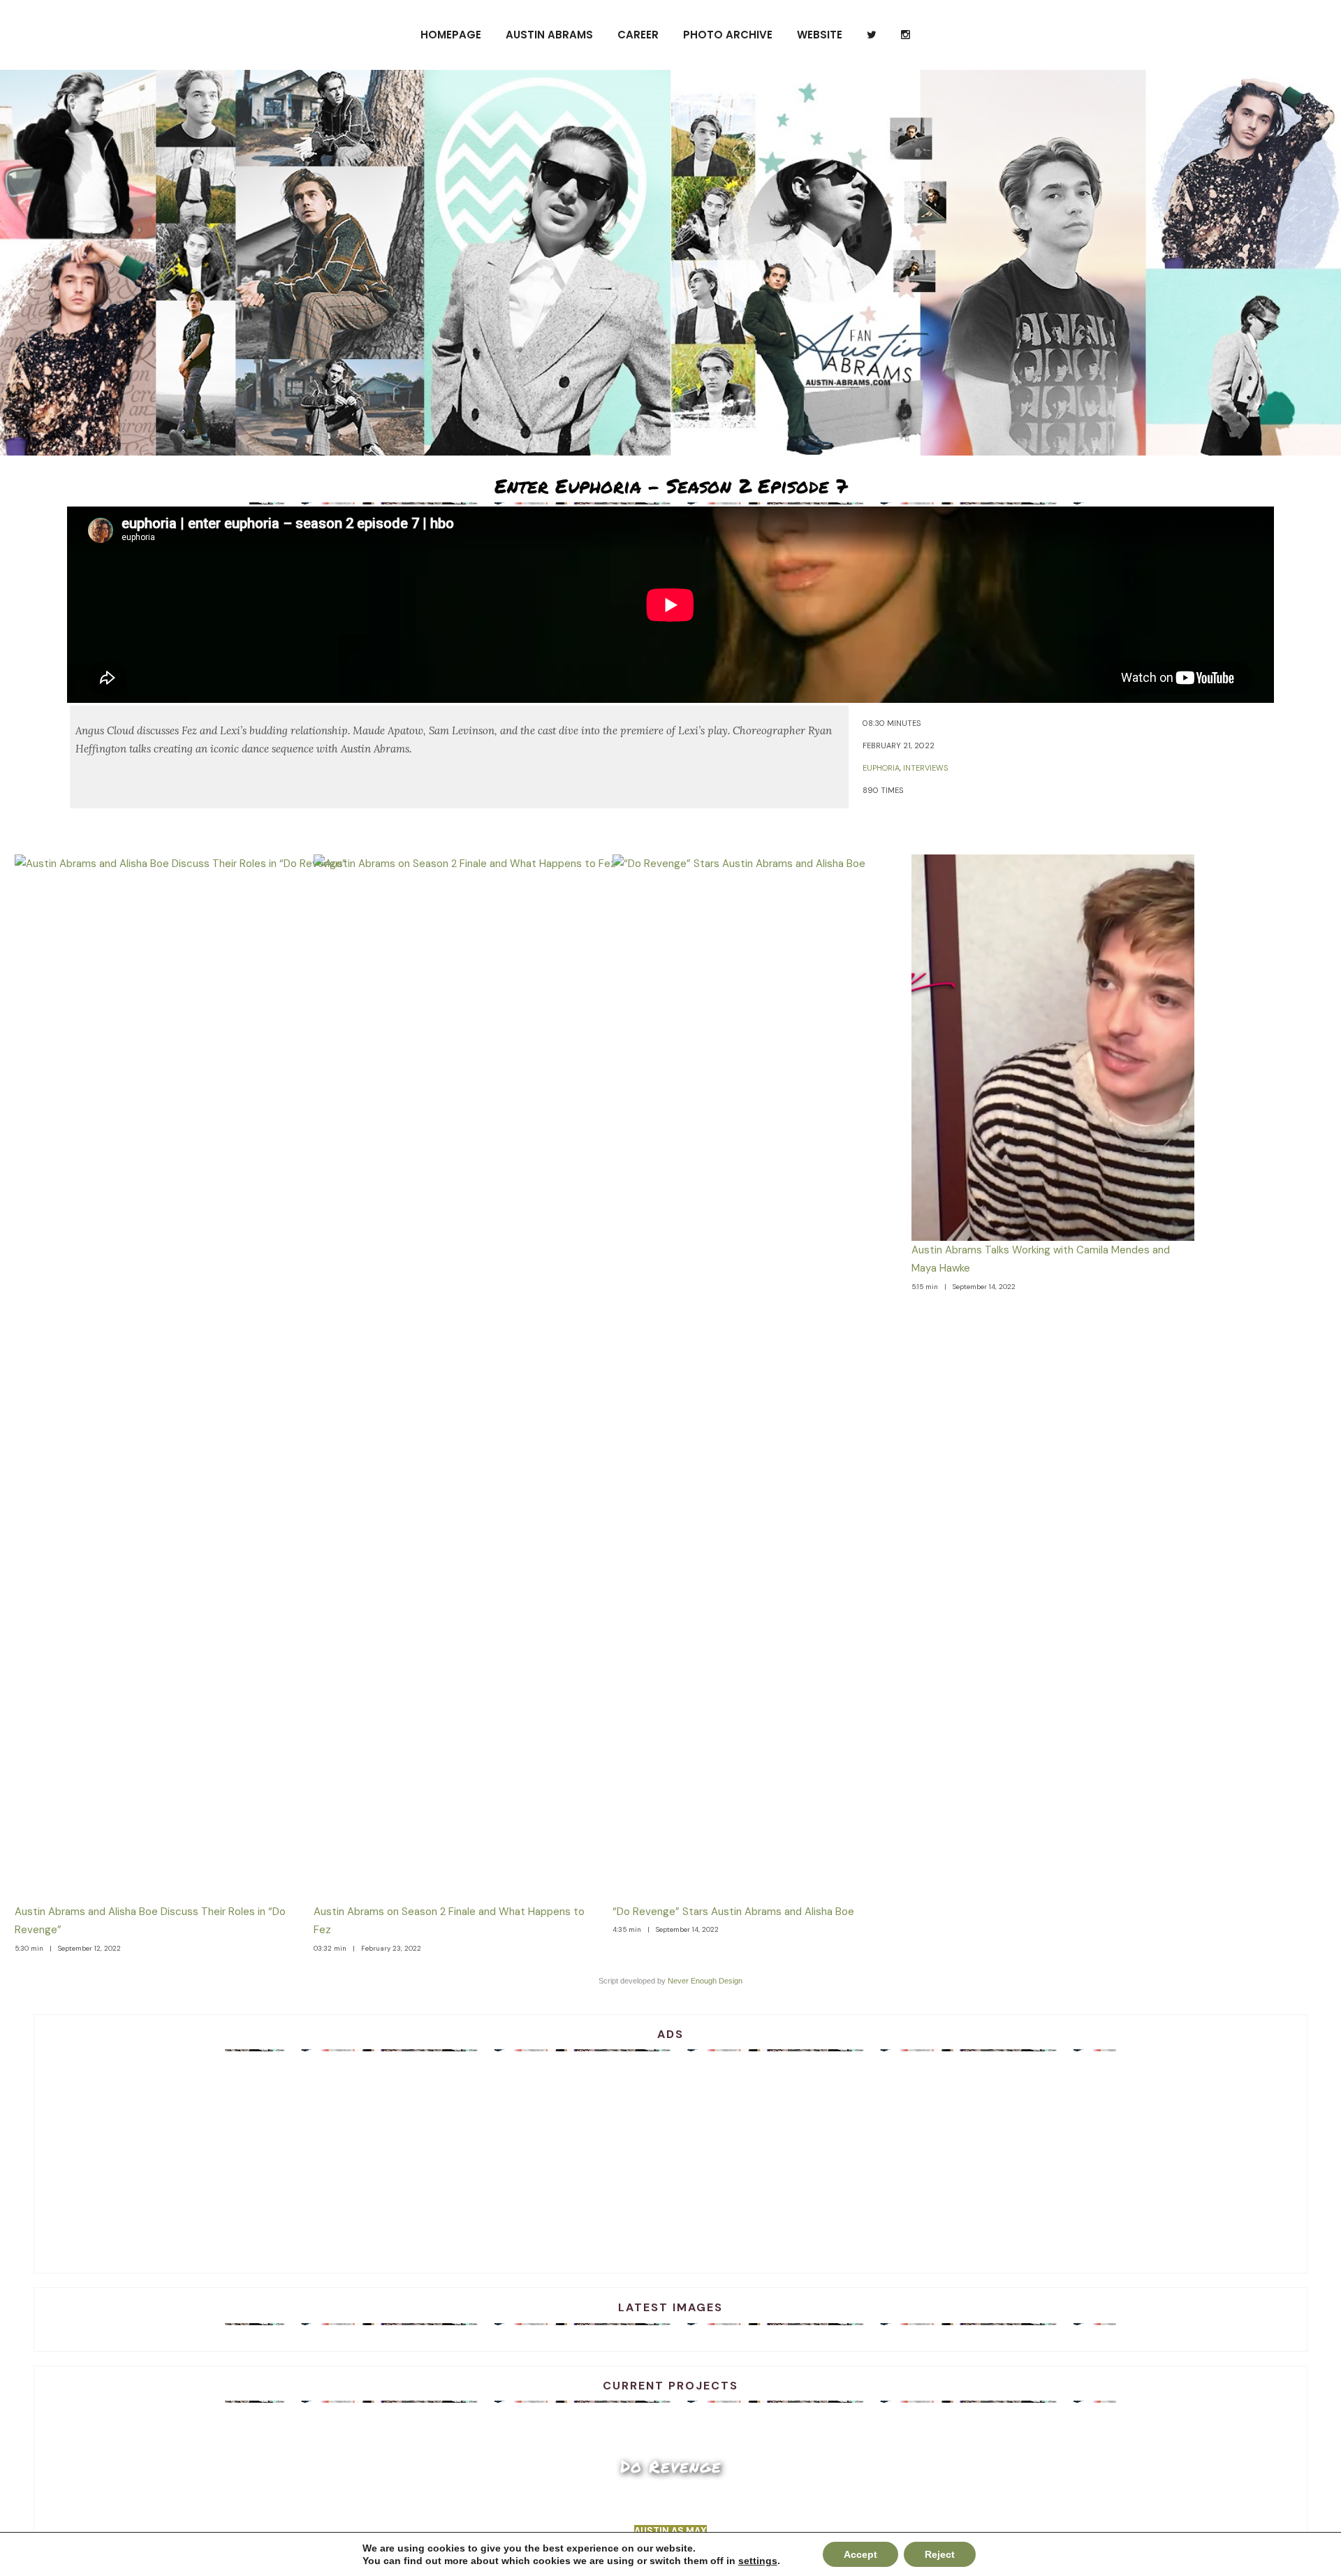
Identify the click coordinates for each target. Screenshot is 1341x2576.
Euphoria (881, 768)
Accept (860, 2554)
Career (638, 35)
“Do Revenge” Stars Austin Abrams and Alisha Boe (733, 1912)
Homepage (451, 35)
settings (758, 2561)
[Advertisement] (670, 2157)
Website (820, 35)
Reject (940, 2554)
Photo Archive (728, 35)
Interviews (925, 768)
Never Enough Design (705, 1981)
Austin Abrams (549, 35)
